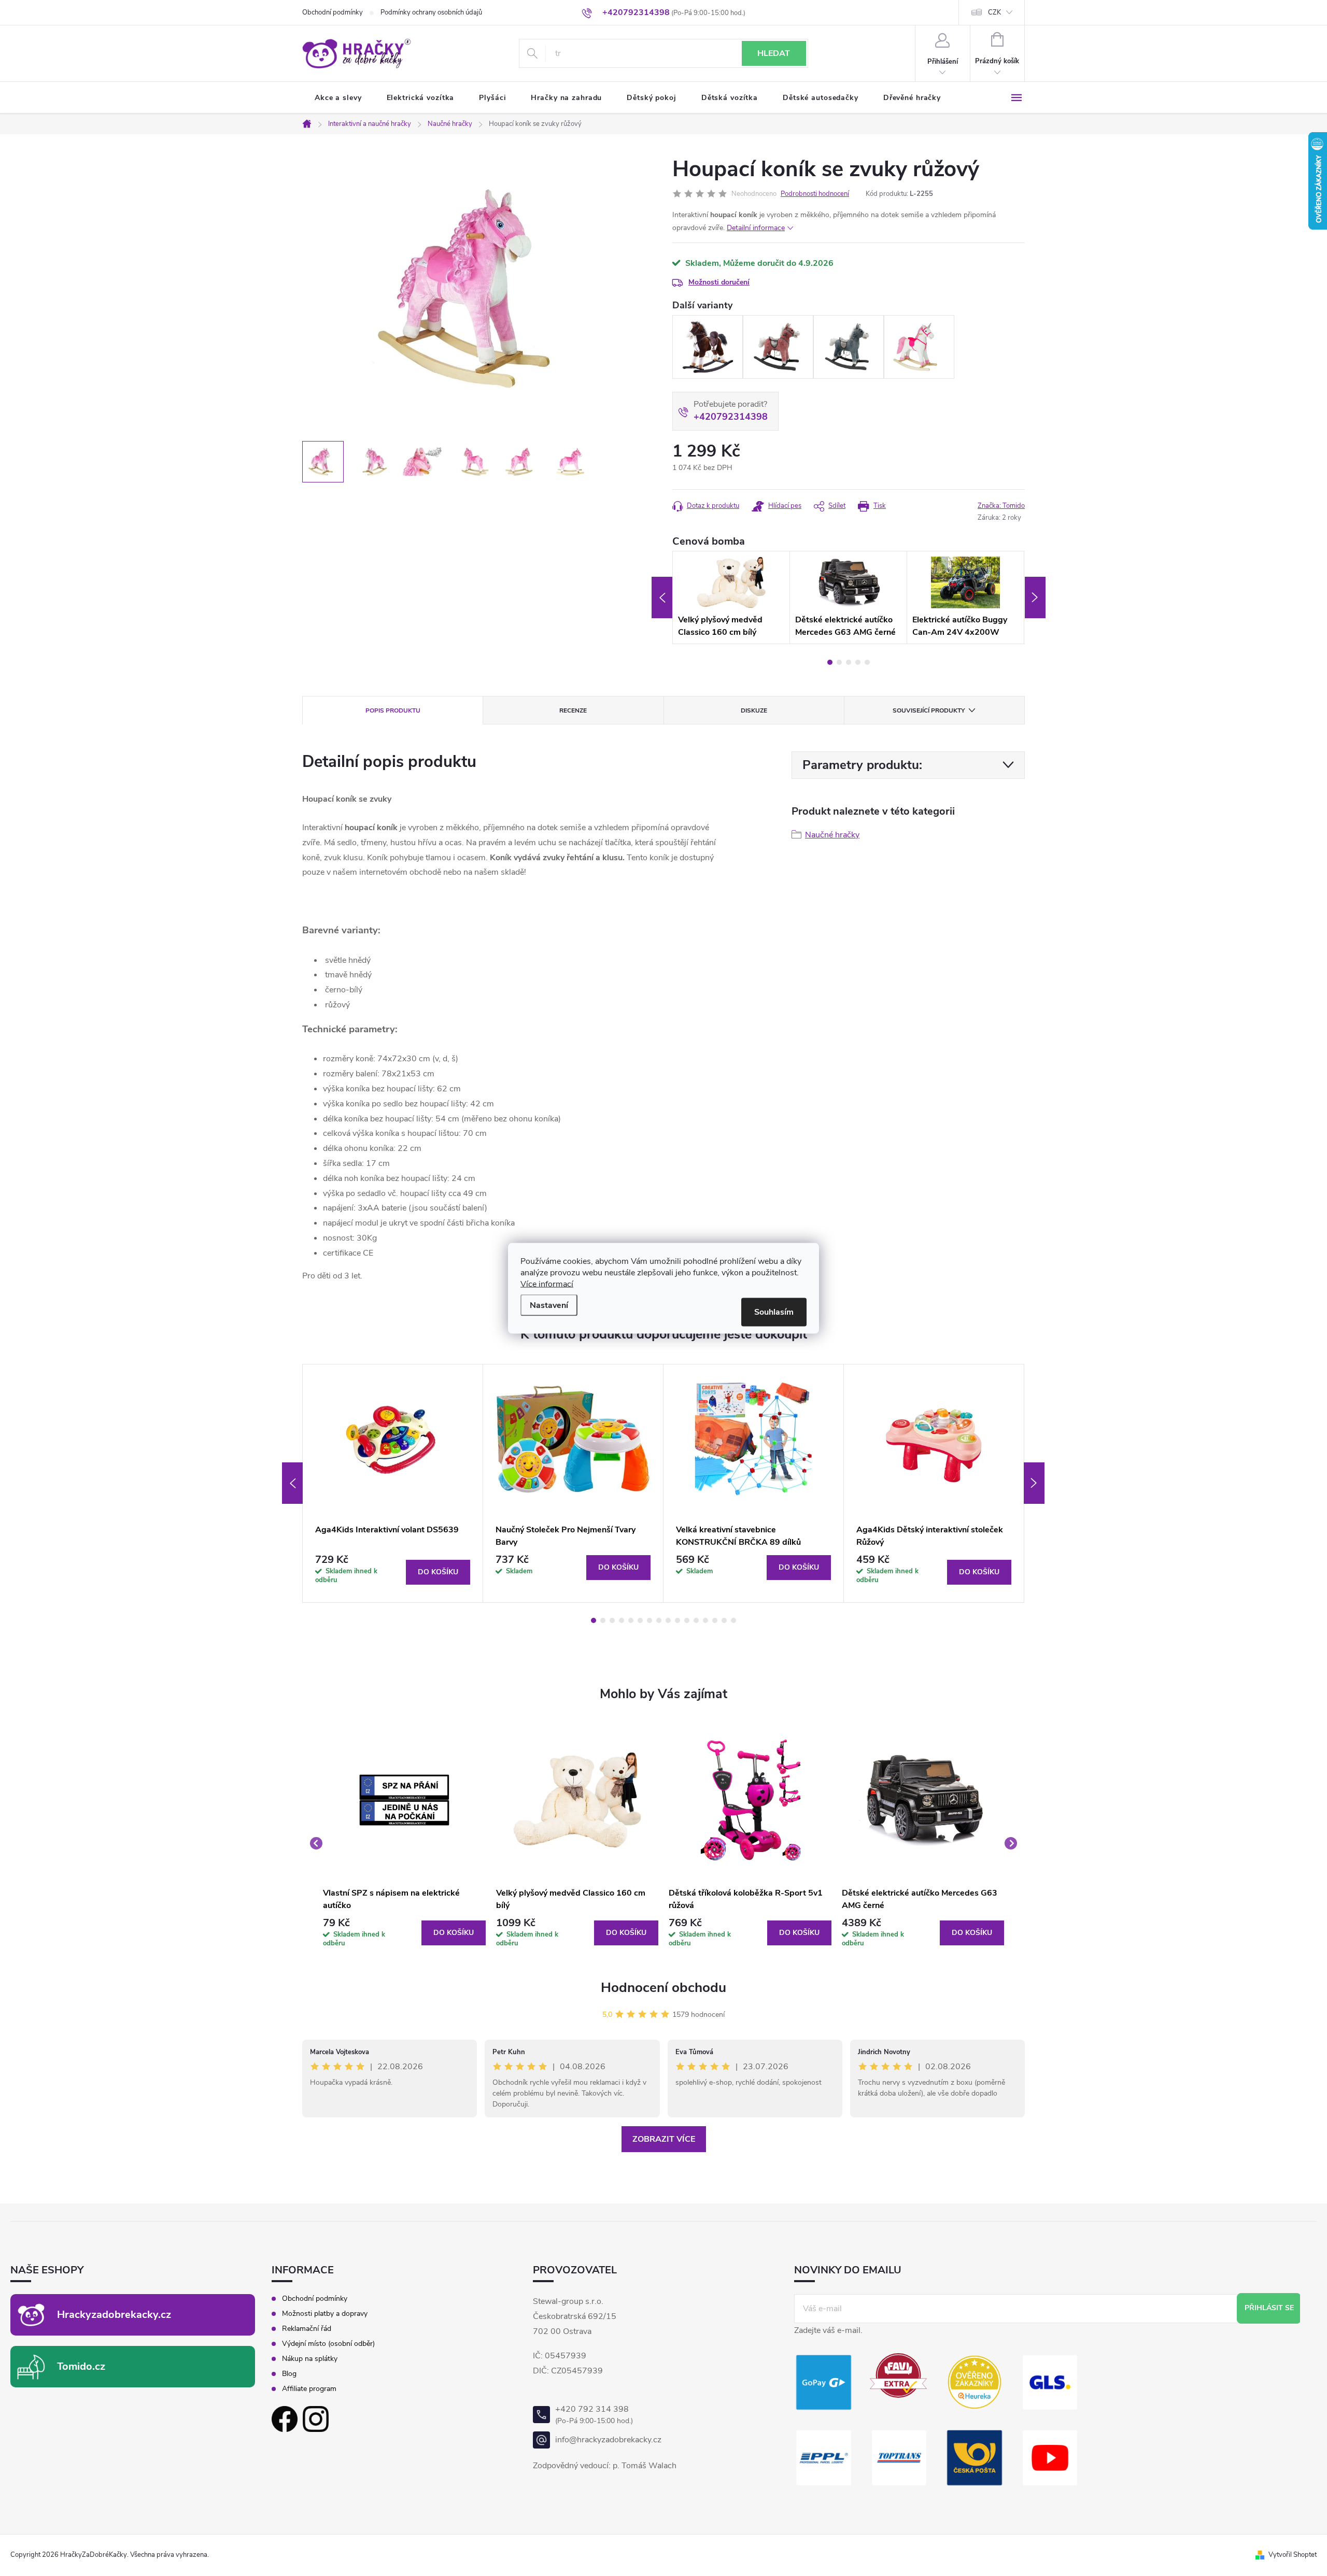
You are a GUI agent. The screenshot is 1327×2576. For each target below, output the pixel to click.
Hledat (774, 53)
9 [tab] (668, 1620)
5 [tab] (867, 662)
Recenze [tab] (573, 710)
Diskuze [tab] (754, 710)
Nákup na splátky (310, 2359)
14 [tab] (715, 1620)
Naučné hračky (832, 835)
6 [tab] (640, 1620)
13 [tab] (705, 1620)
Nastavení (549, 1305)
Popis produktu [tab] (393, 710)
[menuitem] (338, 98)
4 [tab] (858, 662)
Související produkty (929, 710)
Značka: (1001, 506)
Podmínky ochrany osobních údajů (431, 12)
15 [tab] (724, 1620)
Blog (289, 2374)
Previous (662, 597)
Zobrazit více (664, 2139)
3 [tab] (849, 662)
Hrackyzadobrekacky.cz (114, 2315)
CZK (994, 12)
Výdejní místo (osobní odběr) (328, 2344)
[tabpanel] (731, 597)
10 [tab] (677, 1620)
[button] (404, 1933)
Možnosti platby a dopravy (325, 2314)
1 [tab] (830, 662)
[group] (404, 1844)
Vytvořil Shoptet (1293, 2555)
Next (1035, 597)
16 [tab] (733, 1620)
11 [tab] (687, 1620)
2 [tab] (839, 662)
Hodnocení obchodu (663, 1988)
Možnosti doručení (719, 282)
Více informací (547, 1284)
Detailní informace (756, 228)
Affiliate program (309, 2389)
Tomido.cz (81, 2366)
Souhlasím (774, 1312)
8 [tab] (659, 1620)
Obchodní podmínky (333, 12)
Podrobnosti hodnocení (815, 194)
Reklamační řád (307, 2329)
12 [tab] (696, 1620)
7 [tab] (650, 1620)
